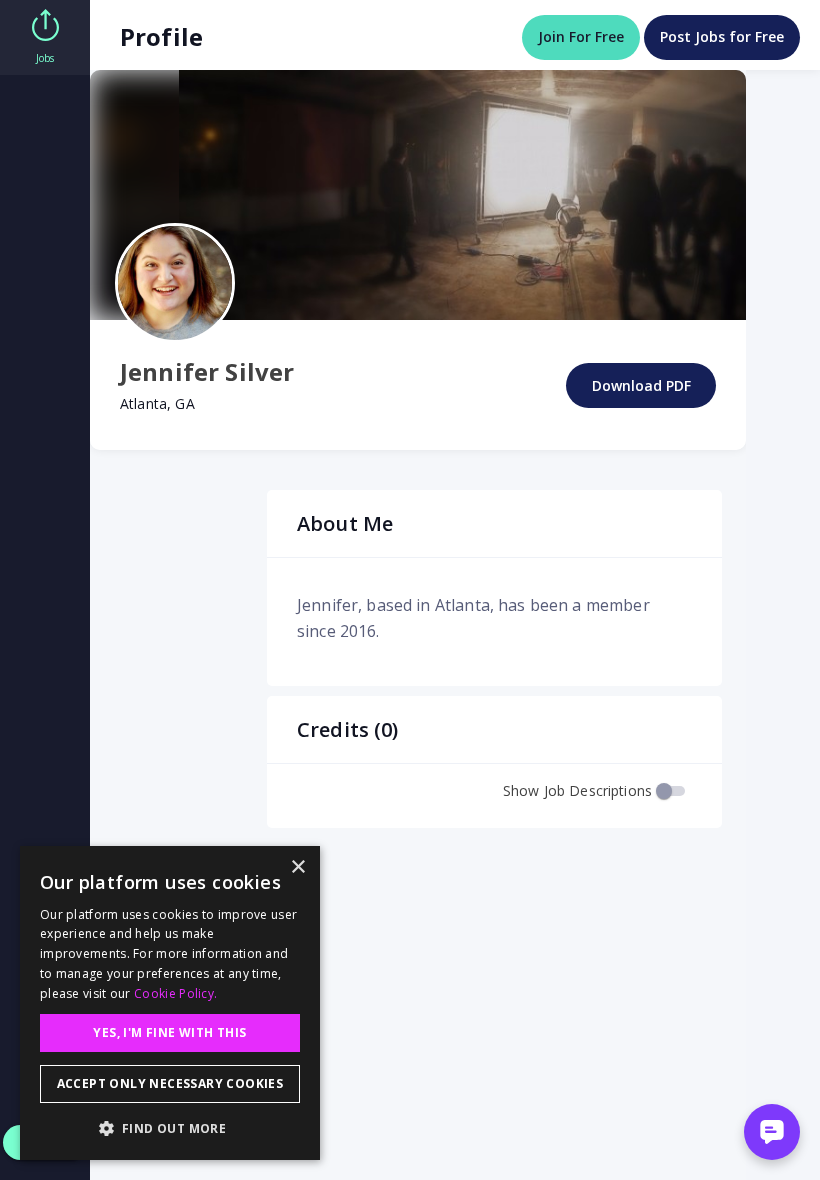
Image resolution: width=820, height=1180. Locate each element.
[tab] (45, 37)
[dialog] (170, 1003)
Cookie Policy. (175, 993)
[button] (170, 1128)
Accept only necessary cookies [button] (170, 1083)
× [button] (297, 867)
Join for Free (581, 36)
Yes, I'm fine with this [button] (169, 1032)
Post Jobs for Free (722, 36)
